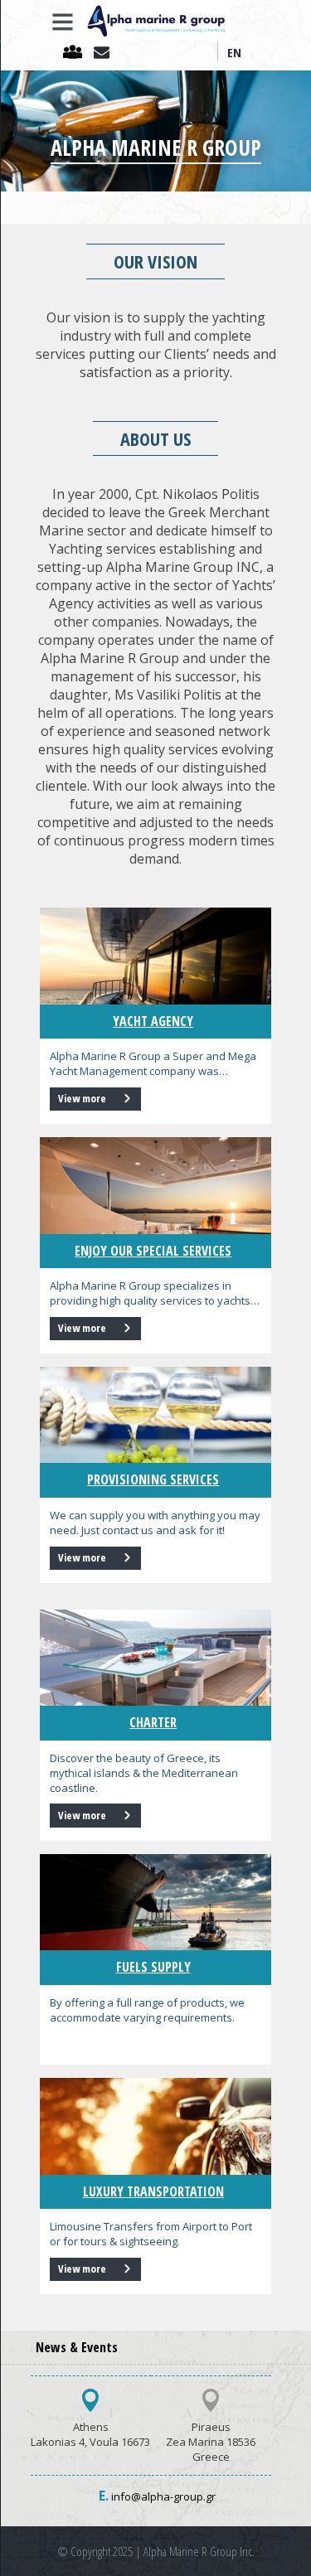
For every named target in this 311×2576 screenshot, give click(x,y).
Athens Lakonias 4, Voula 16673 (90, 2434)
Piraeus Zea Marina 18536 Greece (211, 2442)
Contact (105, 53)
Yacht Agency (153, 1021)
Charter (153, 1722)
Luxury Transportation (153, 2191)
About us (76, 53)
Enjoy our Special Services (153, 1251)
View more (83, 1098)
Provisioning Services (153, 1479)
